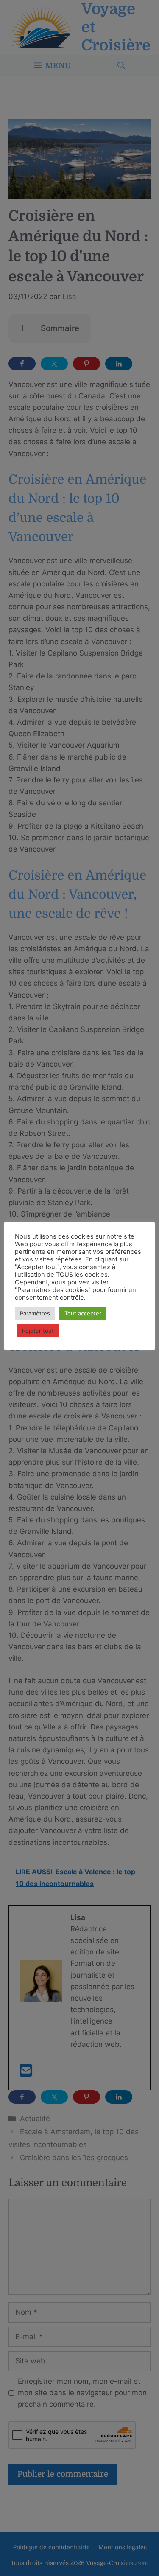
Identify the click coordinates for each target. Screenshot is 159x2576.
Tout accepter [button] (83, 1313)
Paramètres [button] (35, 1313)
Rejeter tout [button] (38, 1331)
